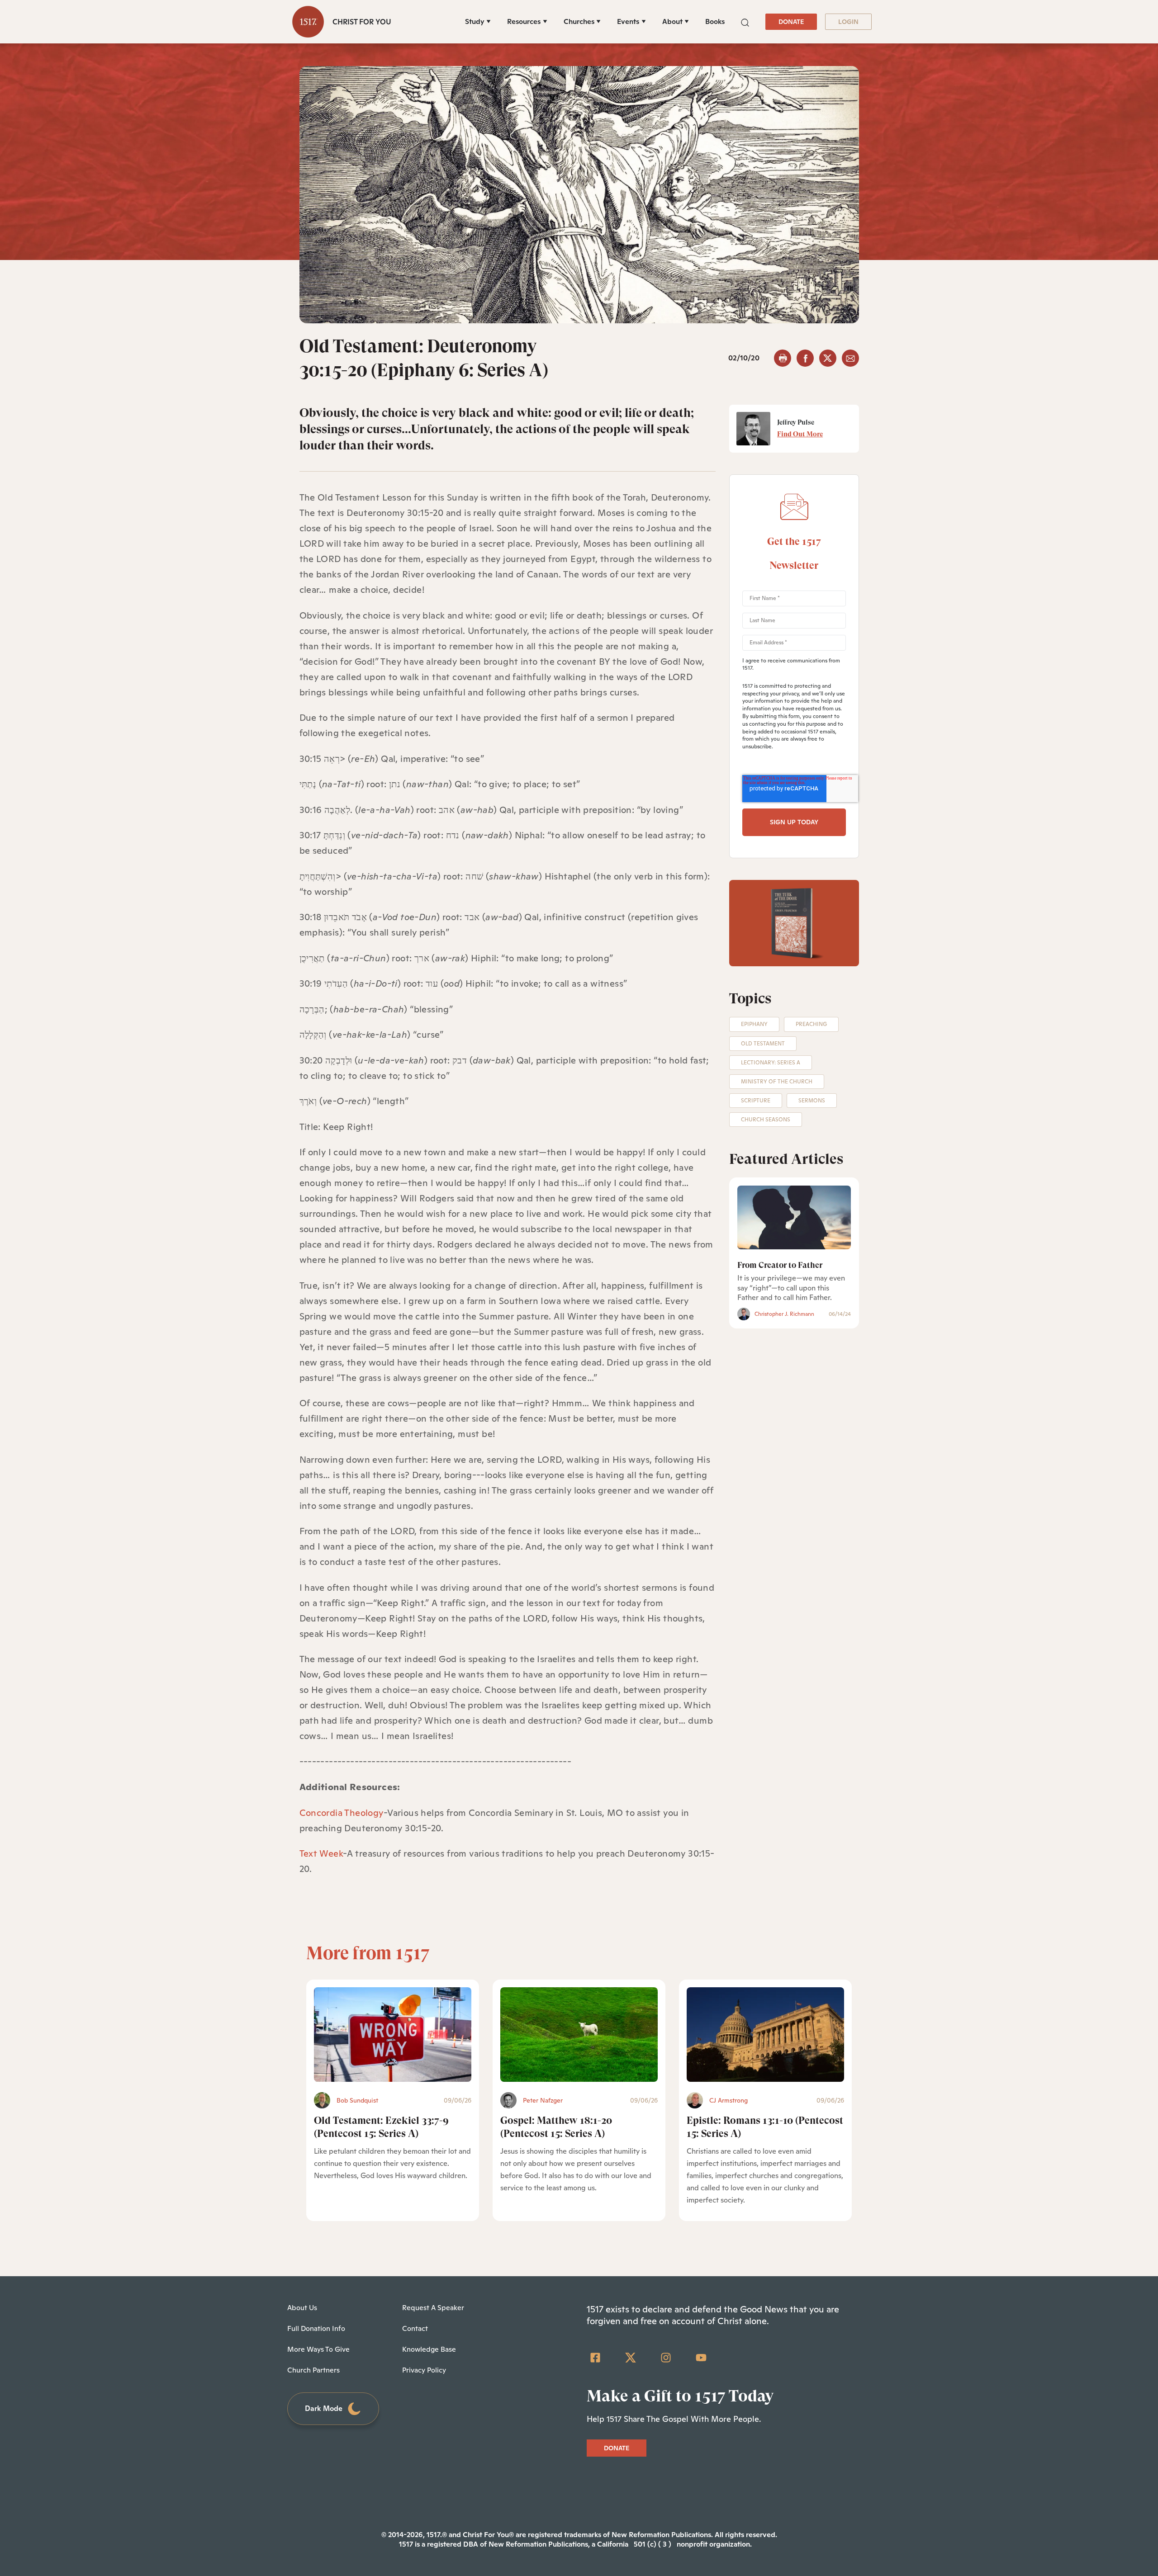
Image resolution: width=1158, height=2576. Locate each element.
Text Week (321, 1853)
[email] (850, 358)
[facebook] (805, 358)
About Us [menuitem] (302, 2308)
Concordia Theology (342, 1813)
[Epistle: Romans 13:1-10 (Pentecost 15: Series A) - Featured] (765, 2035)
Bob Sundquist (357, 2100)
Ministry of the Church (777, 1082)
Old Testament (763, 1044)
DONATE (791, 22)
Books (715, 21)
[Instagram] (666, 2358)
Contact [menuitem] (415, 2328)
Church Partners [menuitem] (313, 2370)
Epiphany (754, 1024)
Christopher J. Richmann (784, 1314)
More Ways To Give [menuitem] (318, 2349)
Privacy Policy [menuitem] (424, 2370)
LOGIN (848, 22)
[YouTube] (701, 2358)
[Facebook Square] (595, 2358)
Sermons (812, 1101)
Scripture (756, 1101)
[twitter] (828, 358)
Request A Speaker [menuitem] (433, 2308)
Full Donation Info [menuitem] (316, 2328)
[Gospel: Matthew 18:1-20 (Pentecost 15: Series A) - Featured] (579, 2035)
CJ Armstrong (728, 2100)
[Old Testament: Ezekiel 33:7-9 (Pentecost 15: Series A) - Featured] (393, 2035)
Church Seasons (766, 1120)
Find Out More (800, 434)
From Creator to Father (780, 1265)
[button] (745, 21)
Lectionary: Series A (771, 1063)
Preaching (811, 1024)
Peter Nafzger (543, 2100)
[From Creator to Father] (794, 1217)
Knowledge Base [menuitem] (429, 2349)
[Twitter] (631, 2358)
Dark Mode (324, 2408)
